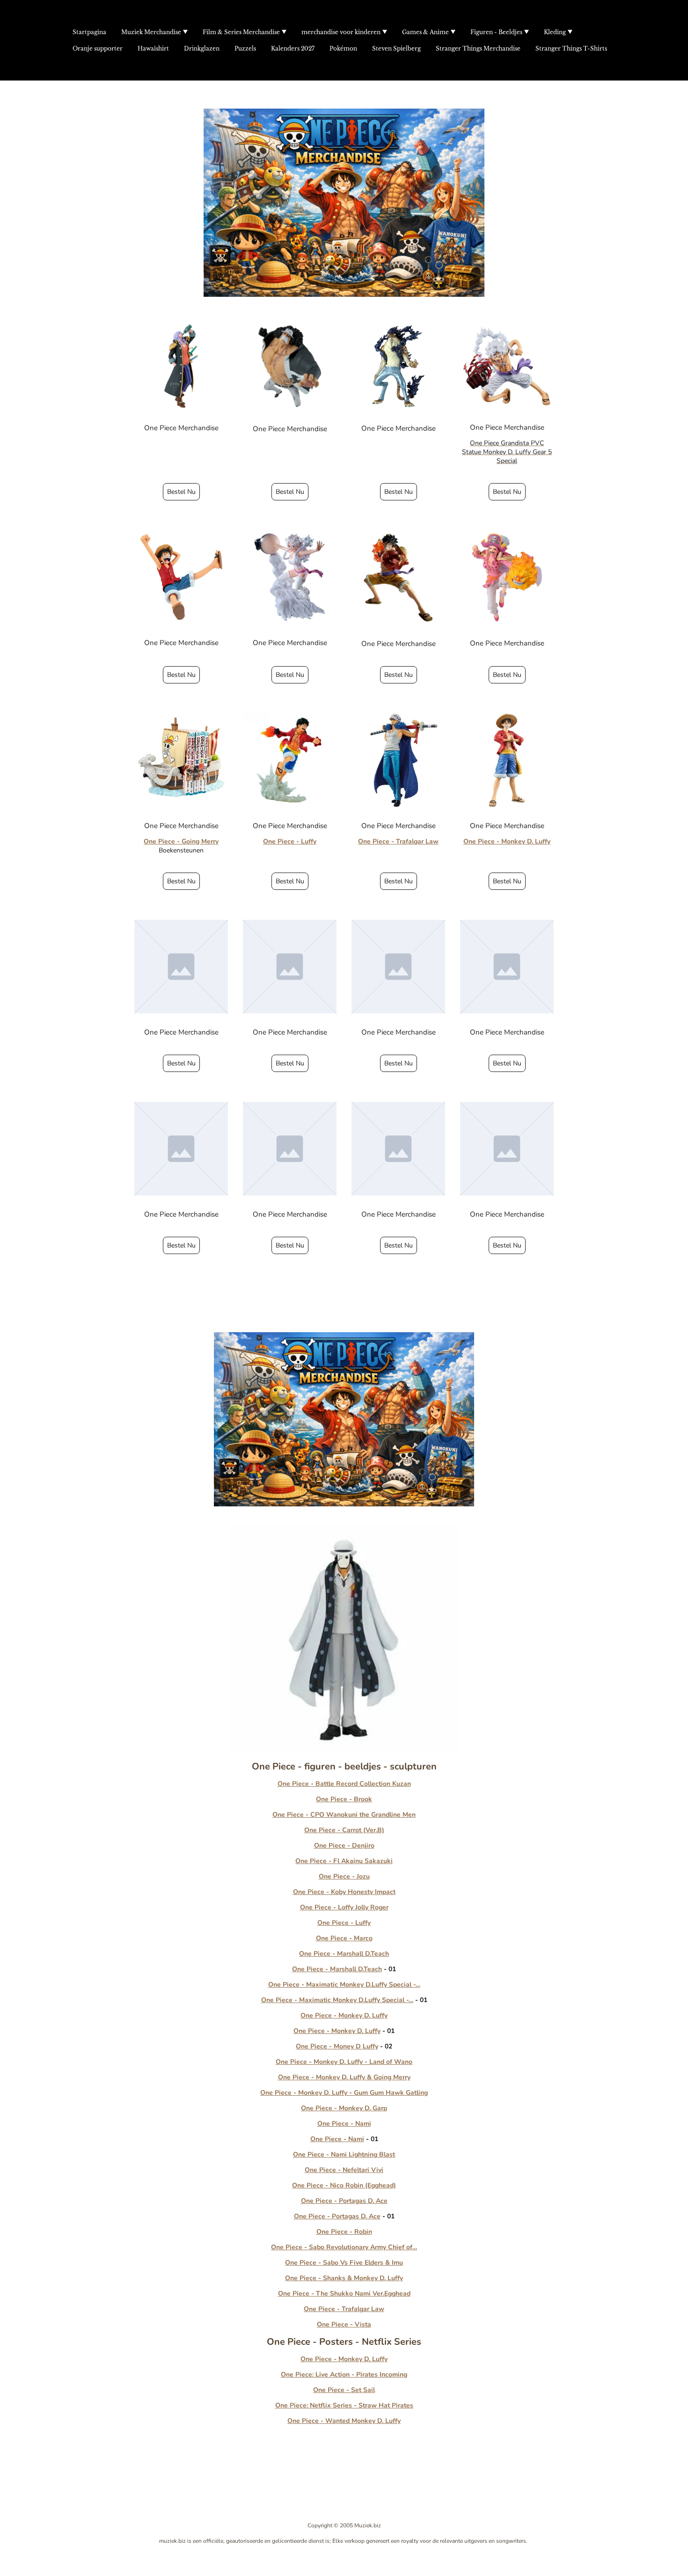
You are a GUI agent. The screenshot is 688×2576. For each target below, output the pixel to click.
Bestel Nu (181, 492)
